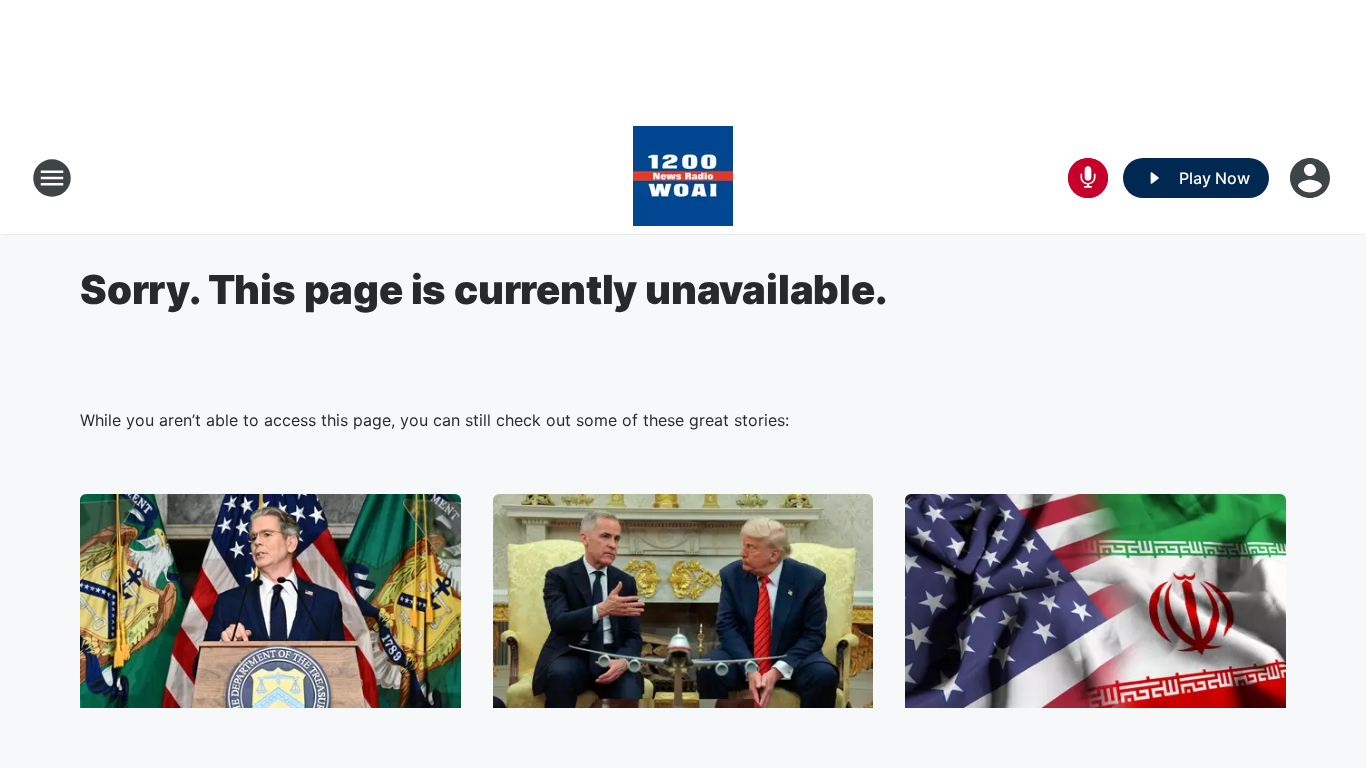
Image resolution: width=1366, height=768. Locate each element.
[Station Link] (683, 178)
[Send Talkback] (1088, 178)
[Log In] (1312, 178)
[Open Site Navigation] (52, 178)
